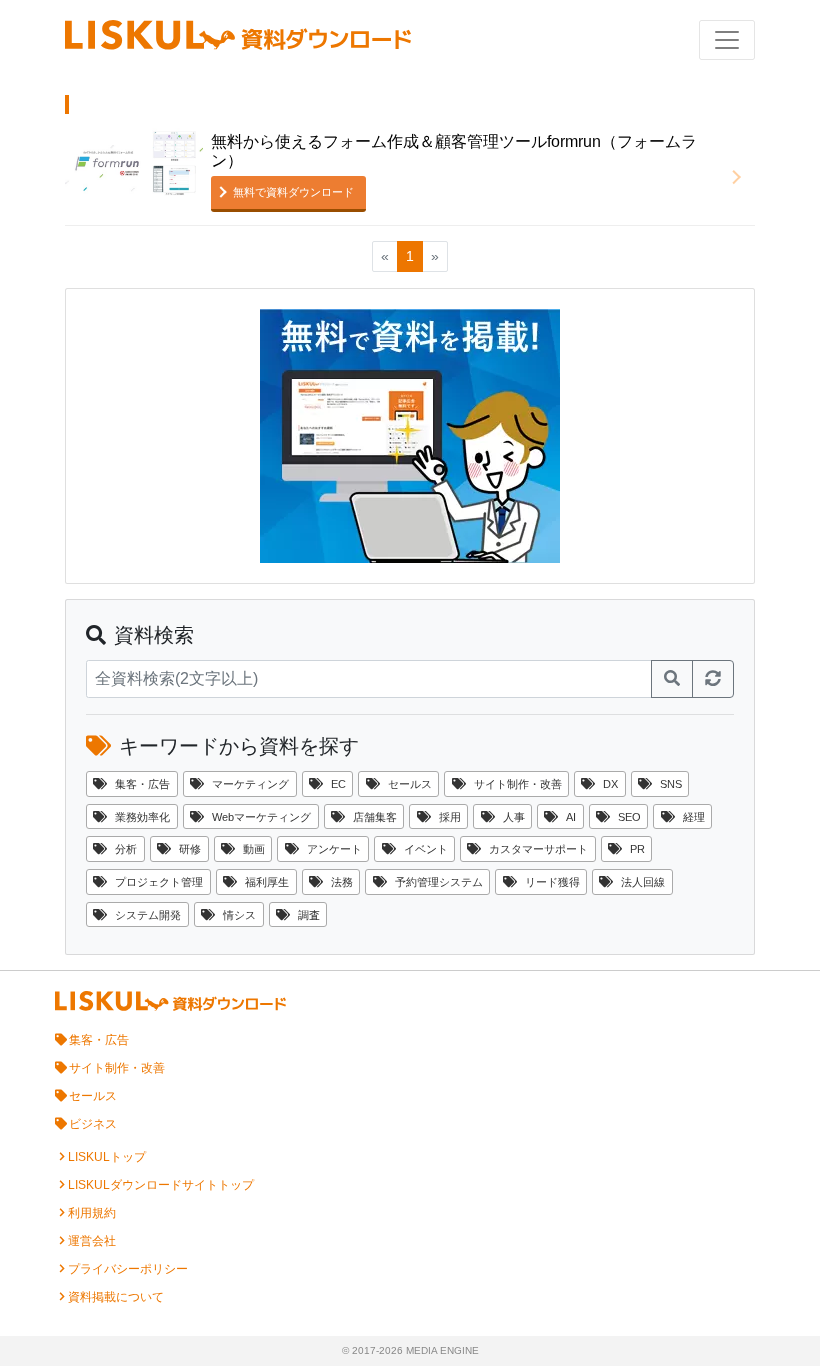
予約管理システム (439, 882)
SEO (629, 817)
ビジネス (93, 1124)
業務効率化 (142, 817)
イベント (426, 849)
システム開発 (148, 915)
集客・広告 (142, 784)
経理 (694, 817)
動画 (254, 849)
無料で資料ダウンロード (293, 192)
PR (637, 849)
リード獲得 (552, 882)
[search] (672, 679)
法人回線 (643, 882)
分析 (126, 849)
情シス (239, 915)
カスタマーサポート (538, 849)
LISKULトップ (107, 1157)
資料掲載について (116, 1297)
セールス (410, 784)
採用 (450, 817)
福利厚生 (267, 882)
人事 (514, 817)
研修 (190, 849)
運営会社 (92, 1241)
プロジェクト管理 (159, 882)
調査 (309, 915)
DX (610, 784)
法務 (342, 882)
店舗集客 (375, 817)
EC (338, 784)
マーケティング (250, 784)
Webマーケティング (261, 817)
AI (571, 817)
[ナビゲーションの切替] (727, 40)
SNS (671, 784)
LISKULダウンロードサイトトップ (161, 1185)
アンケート (334, 849)
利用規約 (92, 1213)
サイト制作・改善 (518, 784)
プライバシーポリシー (128, 1269)
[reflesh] (713, 679)
